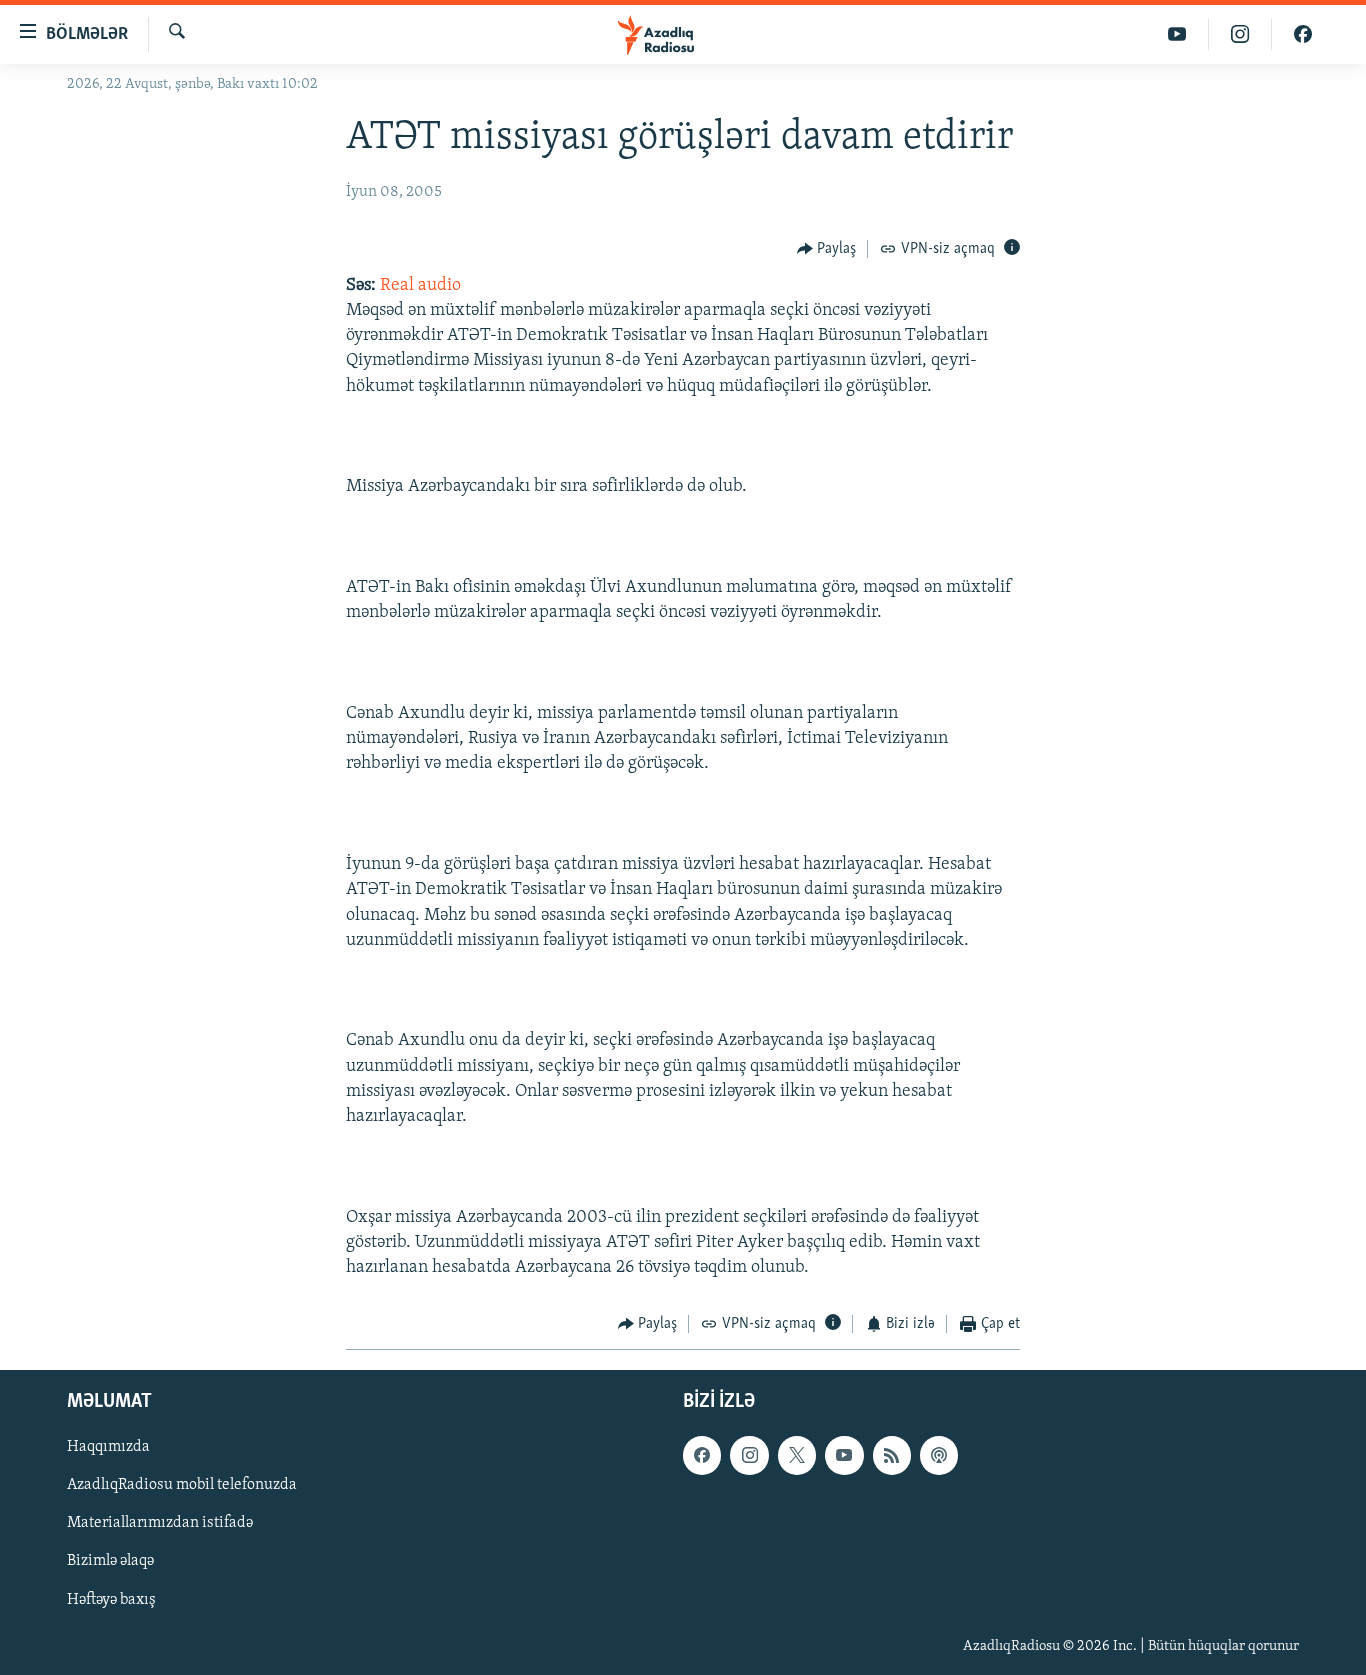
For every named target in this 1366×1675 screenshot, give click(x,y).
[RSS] (892, 1455)
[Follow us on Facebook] (702, 1455)
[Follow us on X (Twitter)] (797, 1455)
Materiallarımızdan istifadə (160, 1523)
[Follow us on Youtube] (844, 1455)
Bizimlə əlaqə (110, 1561)
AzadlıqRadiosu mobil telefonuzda (182, 1485)
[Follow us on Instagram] (749, 1455)
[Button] (827, 249)
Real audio (420, 286)
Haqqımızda (108, 1447)
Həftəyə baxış (111, 1599)
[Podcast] (939, 1455)
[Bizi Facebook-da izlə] (1303, 34)
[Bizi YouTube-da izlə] (1177, 34)
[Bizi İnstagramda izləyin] (1240, 34)
